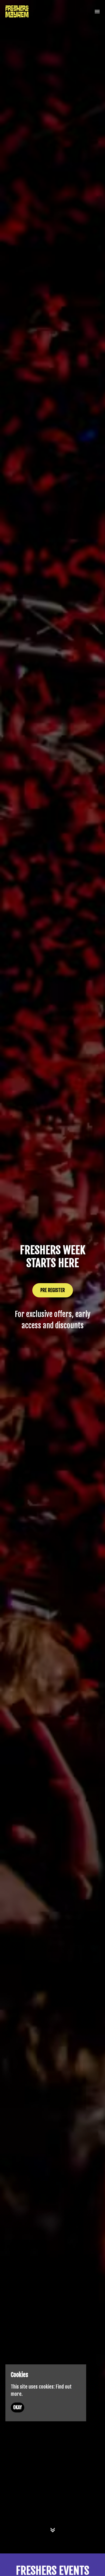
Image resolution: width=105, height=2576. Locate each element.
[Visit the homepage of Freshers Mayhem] (17, 11)
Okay (17, 2407)
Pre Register (53, 1290)
